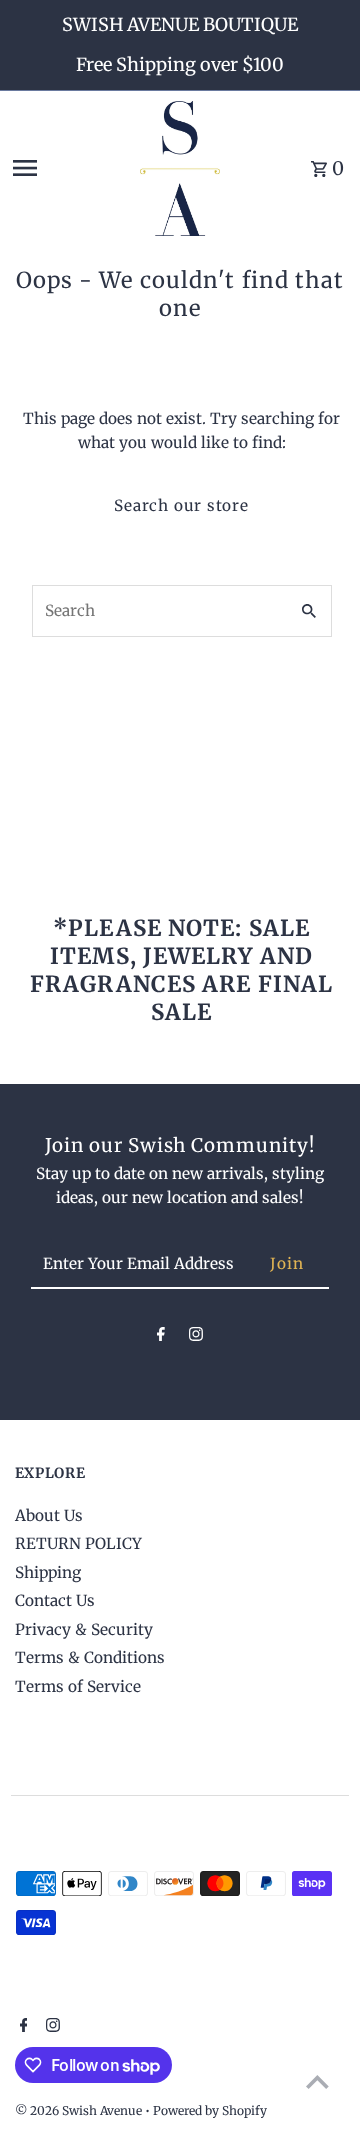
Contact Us (55, 1600)
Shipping (48, 1572)
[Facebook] (161, 1338)
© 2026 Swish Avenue (80, 2110)
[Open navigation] (69, 168)
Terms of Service (78, 1686)
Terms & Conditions (90, 1657)
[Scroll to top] (317, 2081)
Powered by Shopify (210, 2110)
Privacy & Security (84, 1629)
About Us (49, 1515)
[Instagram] (196, 1338)
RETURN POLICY (78, 1543)
